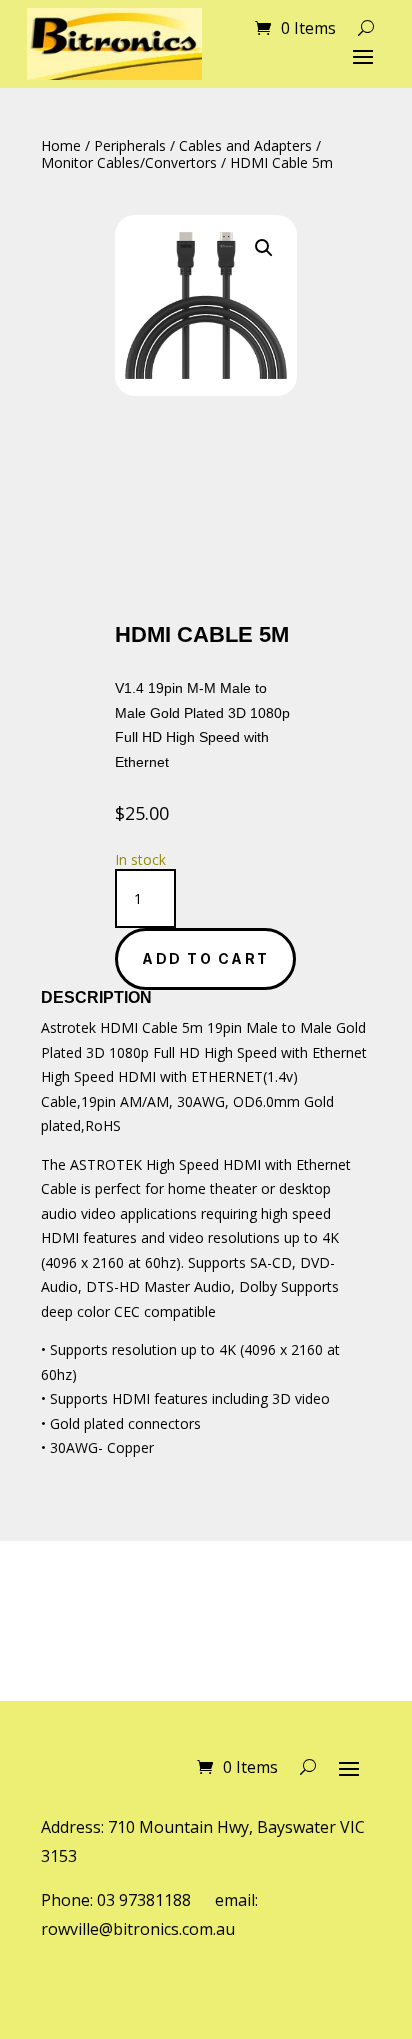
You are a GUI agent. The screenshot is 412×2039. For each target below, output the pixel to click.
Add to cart (205, 958)
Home (61, 145)
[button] (264, 248)
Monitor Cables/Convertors (129, 162)
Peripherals (130, 145)
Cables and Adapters (245, 145)
